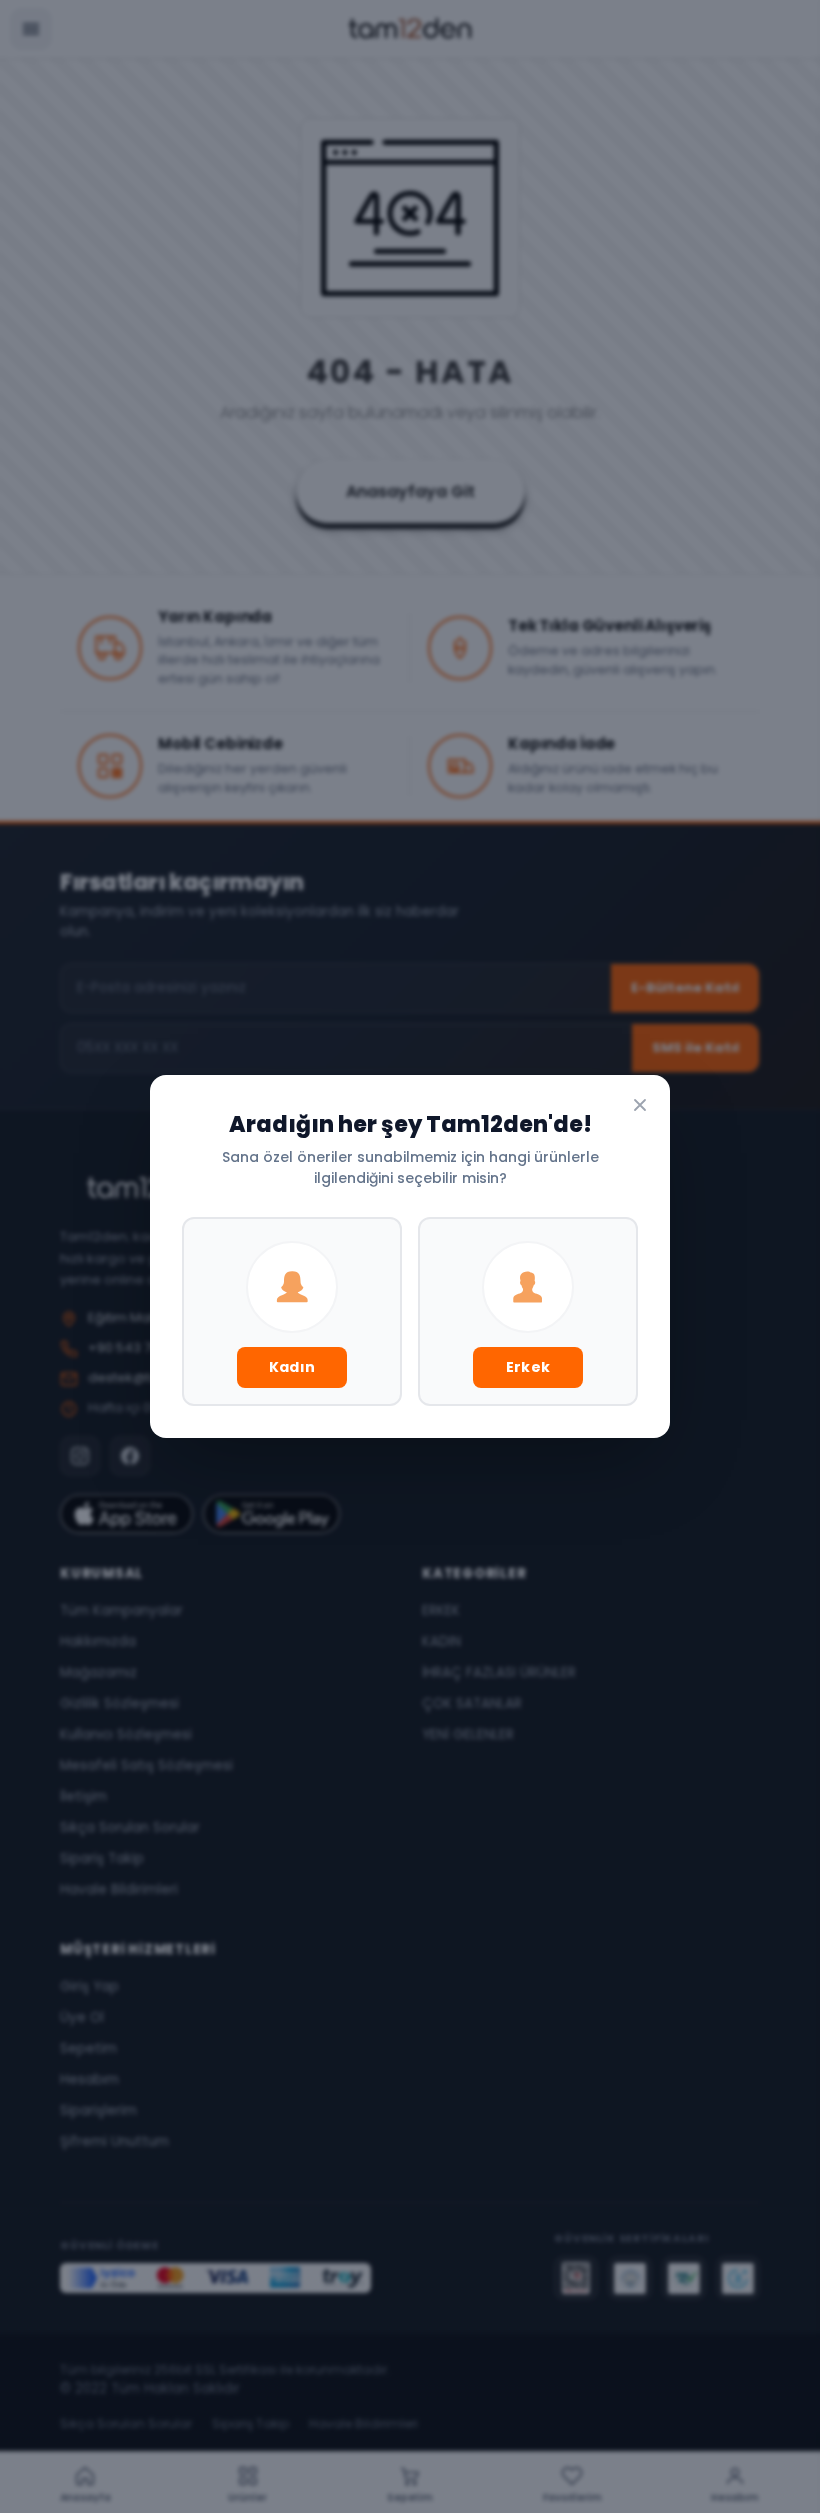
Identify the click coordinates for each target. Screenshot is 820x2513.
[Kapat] (640, 1105)
